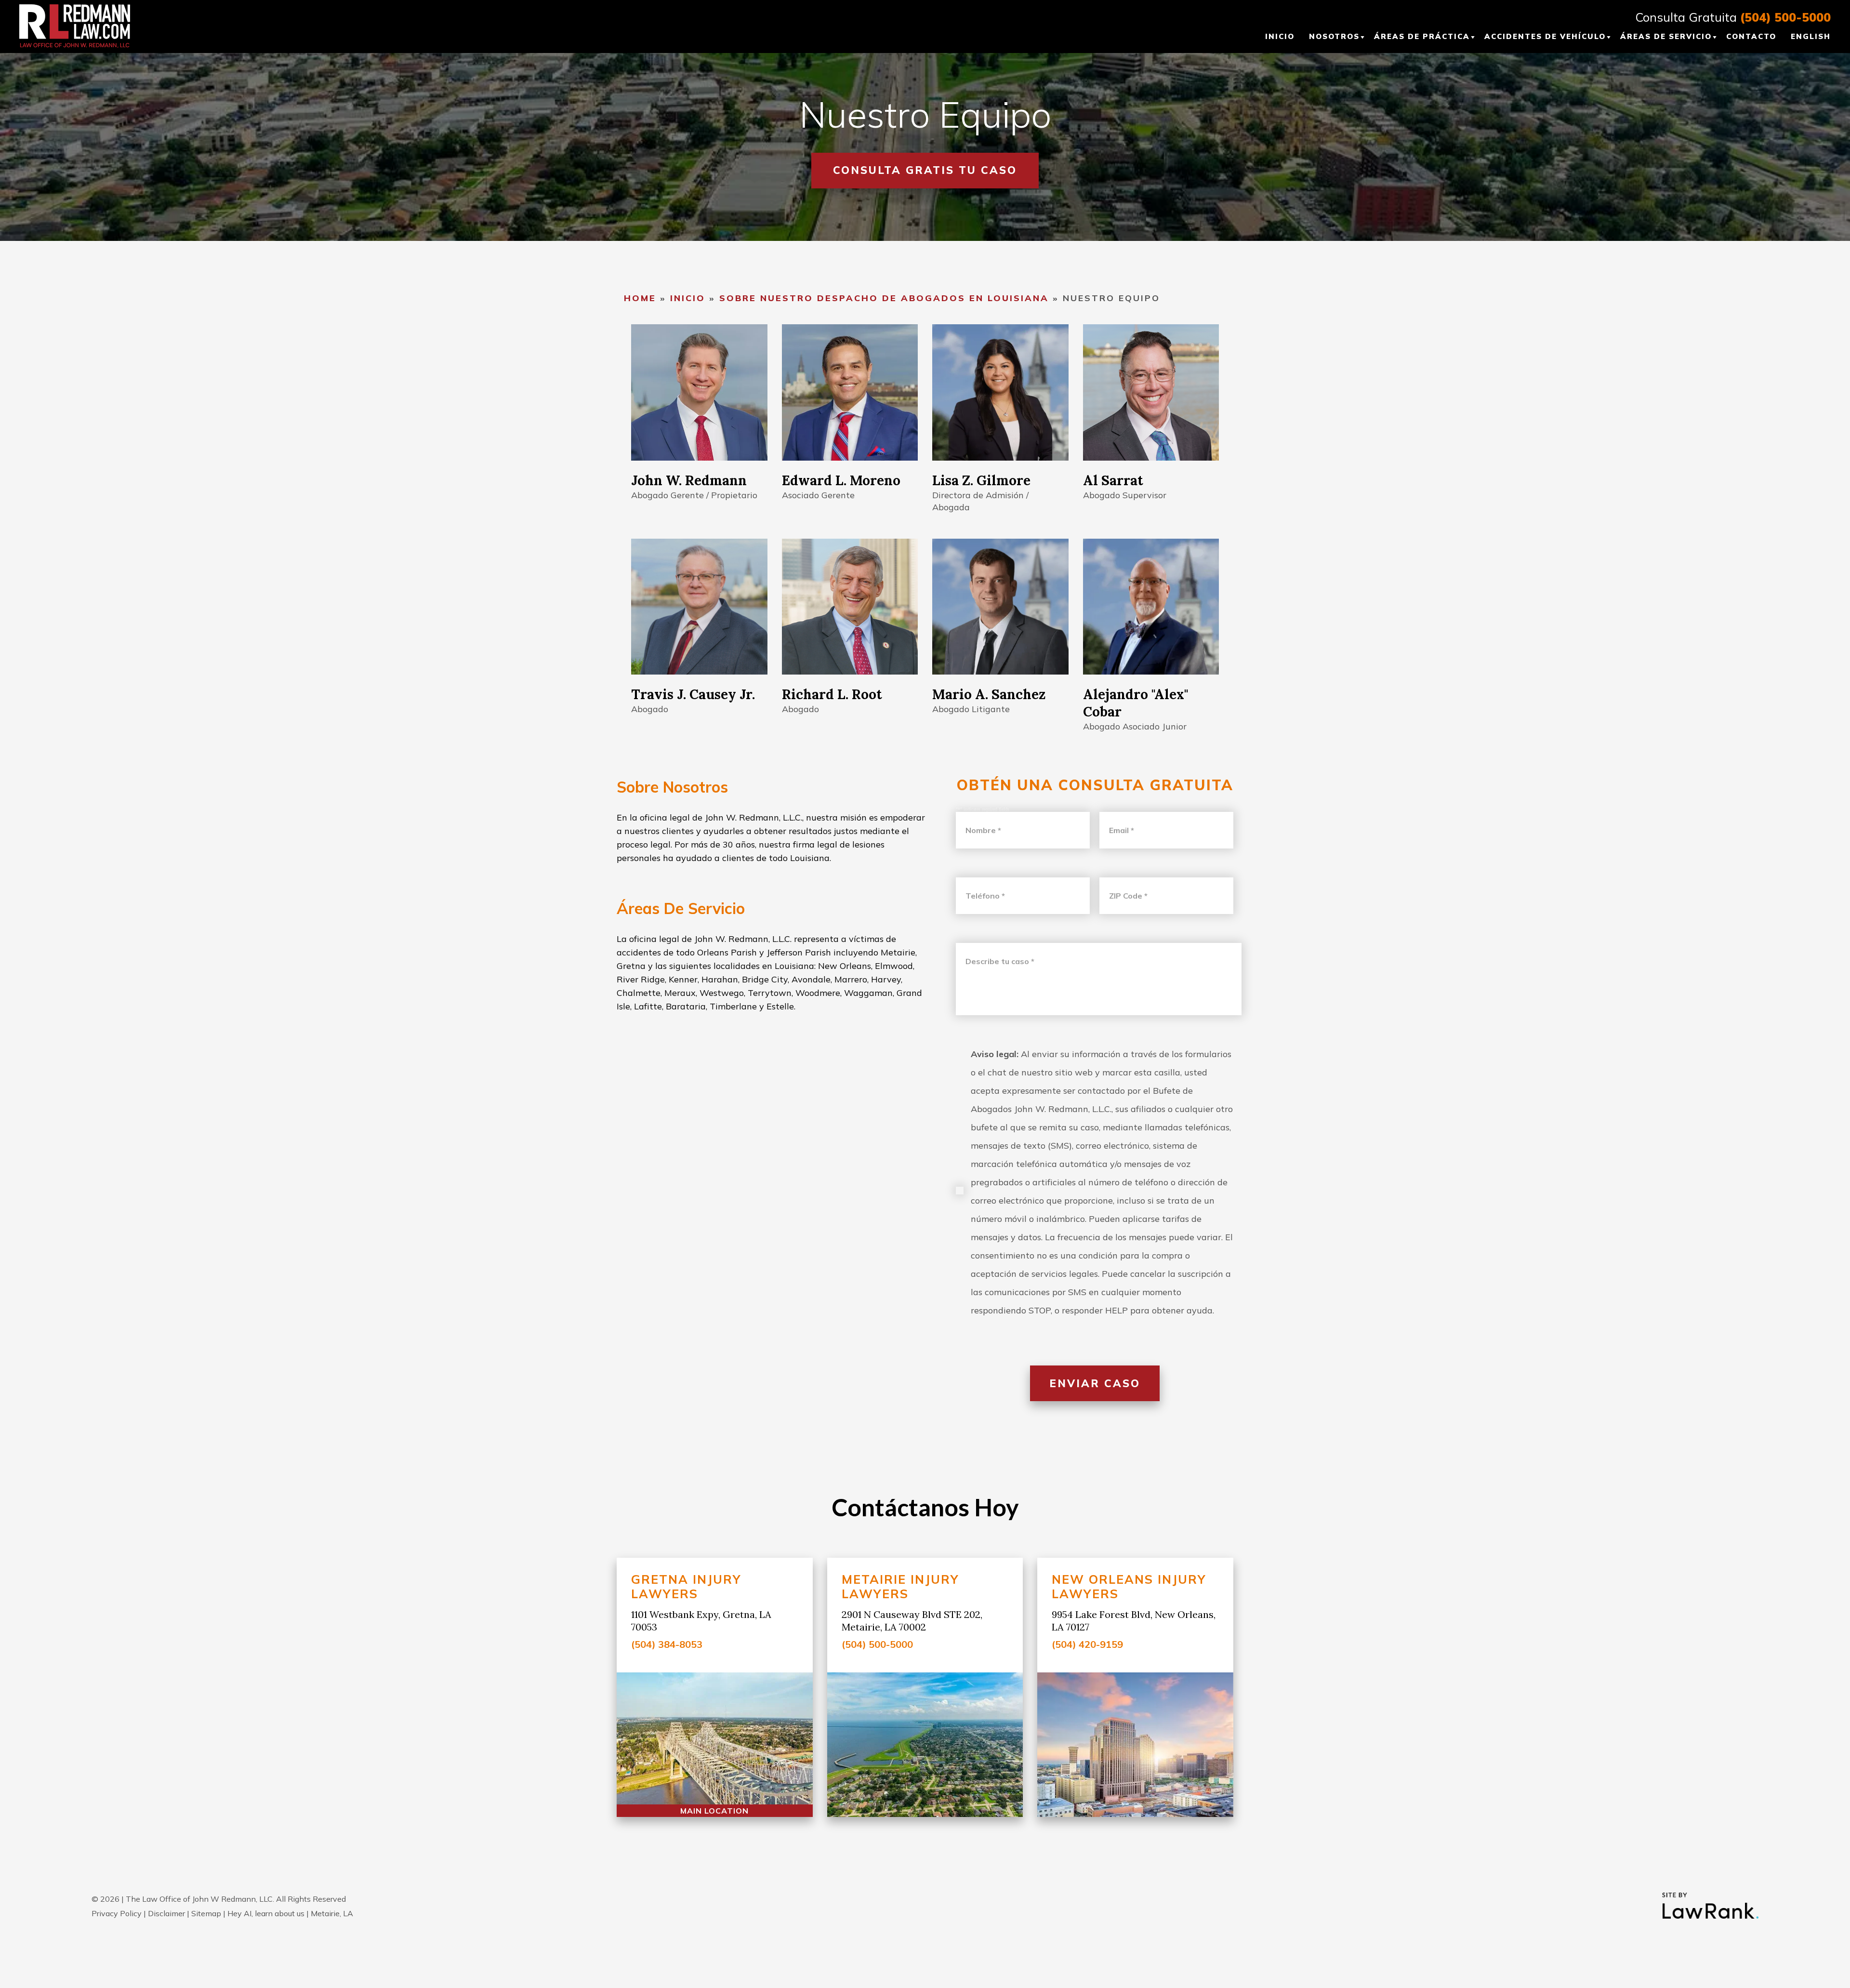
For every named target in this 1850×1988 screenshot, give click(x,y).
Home (640, 298)
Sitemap (206, 1913)
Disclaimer (166, 1913)
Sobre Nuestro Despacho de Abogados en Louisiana (884, 298)
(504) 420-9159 (1087, 1644)
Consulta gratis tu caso (925, 170)
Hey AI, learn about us (266, 1913)
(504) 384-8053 (667, 1644)
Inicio (688, 298)
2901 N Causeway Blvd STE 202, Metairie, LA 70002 (912, 1621)
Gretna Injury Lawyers (686, 1586)
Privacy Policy (117, 1913)
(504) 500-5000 (1785, 17)
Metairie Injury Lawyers (900, 1586)
